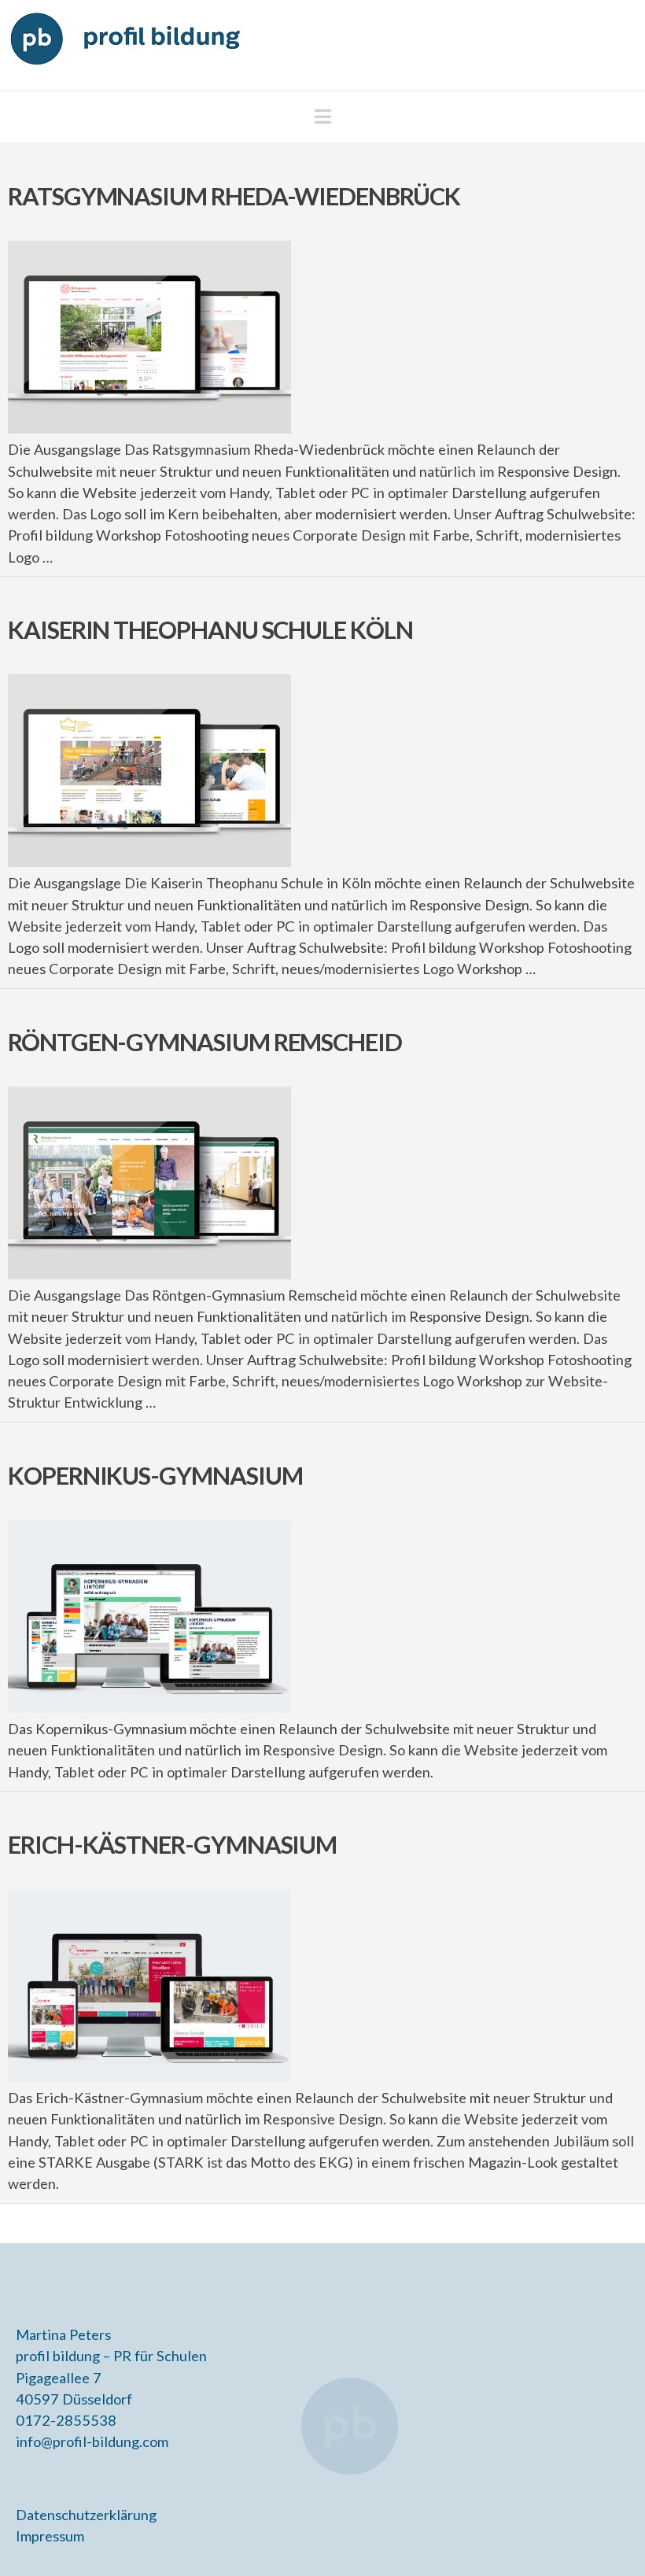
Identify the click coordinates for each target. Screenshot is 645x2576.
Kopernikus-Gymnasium (155, 1476)
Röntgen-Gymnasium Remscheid (205, 1042)
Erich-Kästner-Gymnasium (172, 1845)
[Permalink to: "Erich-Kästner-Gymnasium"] (149, 1986)
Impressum (50, 2536)
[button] (323, 116)
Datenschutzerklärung (86, 2515)
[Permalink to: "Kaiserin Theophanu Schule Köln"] (149, 771)
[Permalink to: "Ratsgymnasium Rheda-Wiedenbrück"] (149, 337)
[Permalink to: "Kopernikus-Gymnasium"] (149, 1616)
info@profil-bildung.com (92, 2441)
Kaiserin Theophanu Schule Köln (210, 630)
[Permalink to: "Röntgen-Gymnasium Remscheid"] (149, 1183)
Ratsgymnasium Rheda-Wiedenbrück (234, 196)
